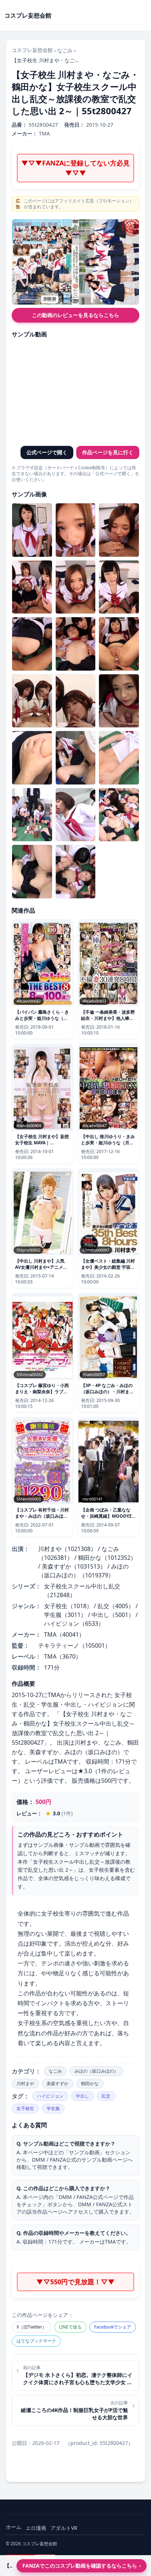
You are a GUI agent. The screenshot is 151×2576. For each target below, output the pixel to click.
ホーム (14, 2527)
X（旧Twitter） (32, 2327)
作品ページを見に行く (108, 452)
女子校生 (25, 2108)
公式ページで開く (47, 452)
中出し (82, 2096)
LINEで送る (70, 2327)
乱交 (106, 2096)
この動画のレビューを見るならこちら (75, 315)
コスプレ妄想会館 (32, 50)
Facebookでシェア (113, 2327)
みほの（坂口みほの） (96, 2071)
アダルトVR (64, 2528)
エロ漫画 (36, 2528)
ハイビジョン (50, 2096)
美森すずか (58, 2083)
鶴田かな (90, 2083)
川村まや (25, 2083)
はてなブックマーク (36, 2341)
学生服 (53, 2108)
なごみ (65, 50)
